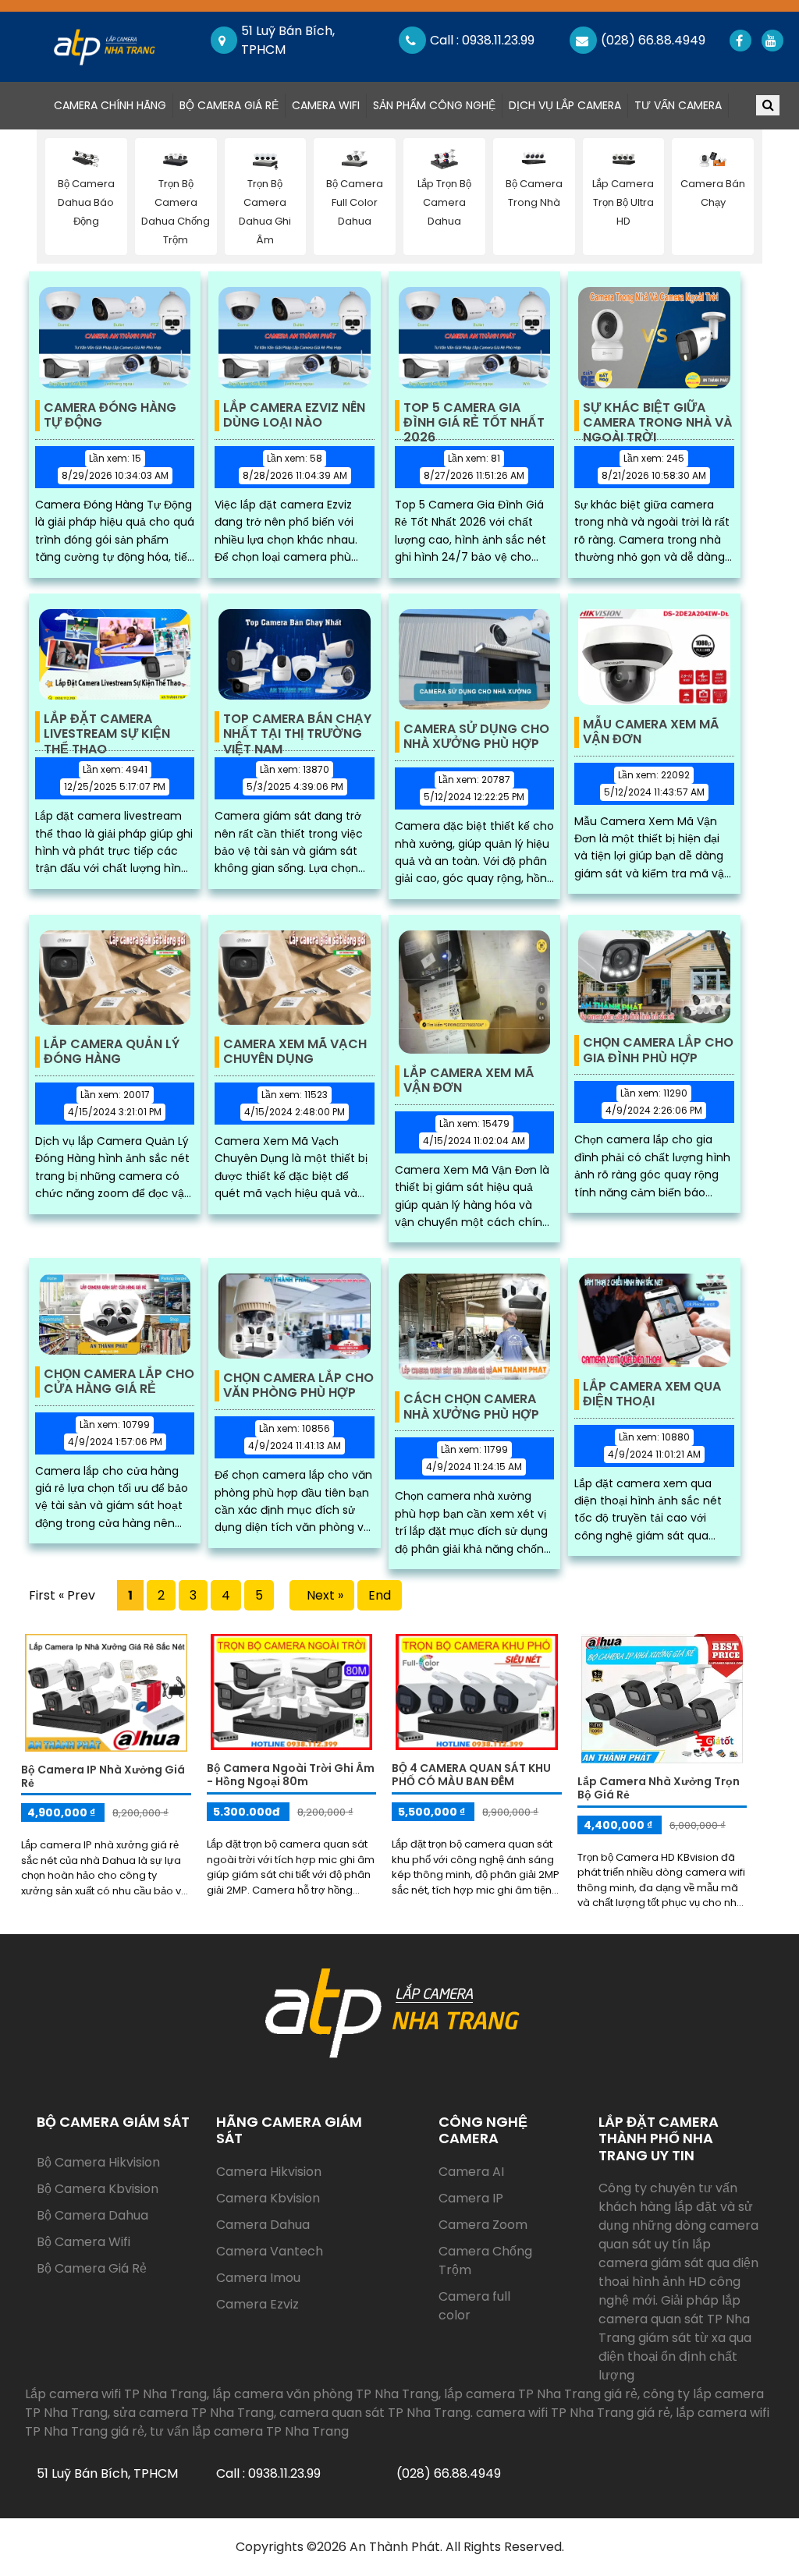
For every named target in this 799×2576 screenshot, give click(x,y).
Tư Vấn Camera (678, 105)
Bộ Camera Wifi (83, 2242)
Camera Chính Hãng (113, 105)
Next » (322, 1595)
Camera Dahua (263, 2225)
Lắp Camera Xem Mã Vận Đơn (469, 1081)
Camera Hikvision (269, 2172)
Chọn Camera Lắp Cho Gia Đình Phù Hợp (658, 1051)
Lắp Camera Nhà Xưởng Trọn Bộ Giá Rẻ (659, 1788)
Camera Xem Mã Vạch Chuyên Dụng (295, 1052)
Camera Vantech (270, 2251)
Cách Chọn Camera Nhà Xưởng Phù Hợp (471, 1407)
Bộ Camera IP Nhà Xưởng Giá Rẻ (103, 1776)
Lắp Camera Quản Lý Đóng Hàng (112, 1052)
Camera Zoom (483, 2225)
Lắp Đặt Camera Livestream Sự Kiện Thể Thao (107, 727)
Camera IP (471, 2198)
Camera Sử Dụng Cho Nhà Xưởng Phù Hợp (476, 737)
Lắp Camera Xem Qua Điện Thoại (652, 1394)
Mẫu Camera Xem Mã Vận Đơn (651, 732)
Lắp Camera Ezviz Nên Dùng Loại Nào (294, 416)
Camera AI (471, 2172)
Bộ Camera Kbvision (98, 2189)
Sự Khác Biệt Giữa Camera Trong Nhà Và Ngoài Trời (657, 416)
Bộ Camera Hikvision (98, 2162)
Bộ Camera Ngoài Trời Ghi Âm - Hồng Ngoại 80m (291, 1775)
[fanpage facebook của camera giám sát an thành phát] (739, 41)
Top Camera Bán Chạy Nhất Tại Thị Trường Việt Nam (297, 727)
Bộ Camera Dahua (92, 2215)
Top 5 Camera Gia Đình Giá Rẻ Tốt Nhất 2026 (474, 416)
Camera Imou (258, 2278)
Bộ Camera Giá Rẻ (229, 105)
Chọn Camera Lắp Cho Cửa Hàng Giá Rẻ (119, 1382)
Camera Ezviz (257, 2304)
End (380, 1595)
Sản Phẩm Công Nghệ (434, 105)
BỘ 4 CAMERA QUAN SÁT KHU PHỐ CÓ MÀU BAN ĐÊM (471, 1775)
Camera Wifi (326, 105)
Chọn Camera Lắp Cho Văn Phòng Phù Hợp (298, 1386)
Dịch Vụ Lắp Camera (565, 105)
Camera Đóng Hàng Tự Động (110, 416)
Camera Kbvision (268, 2198)
